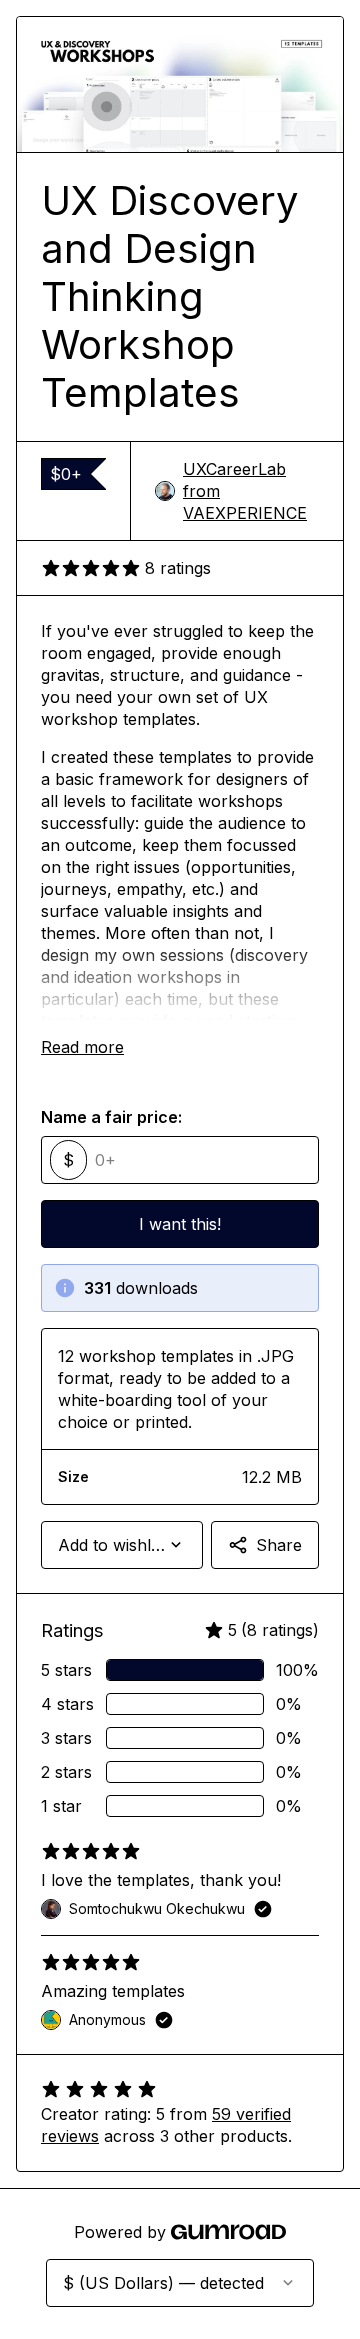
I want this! (180, 1224)
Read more (82, 1047)
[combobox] (122, 1545)
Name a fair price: (111, 1117)
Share (279, 1545)
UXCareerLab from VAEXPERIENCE (245, 491)
